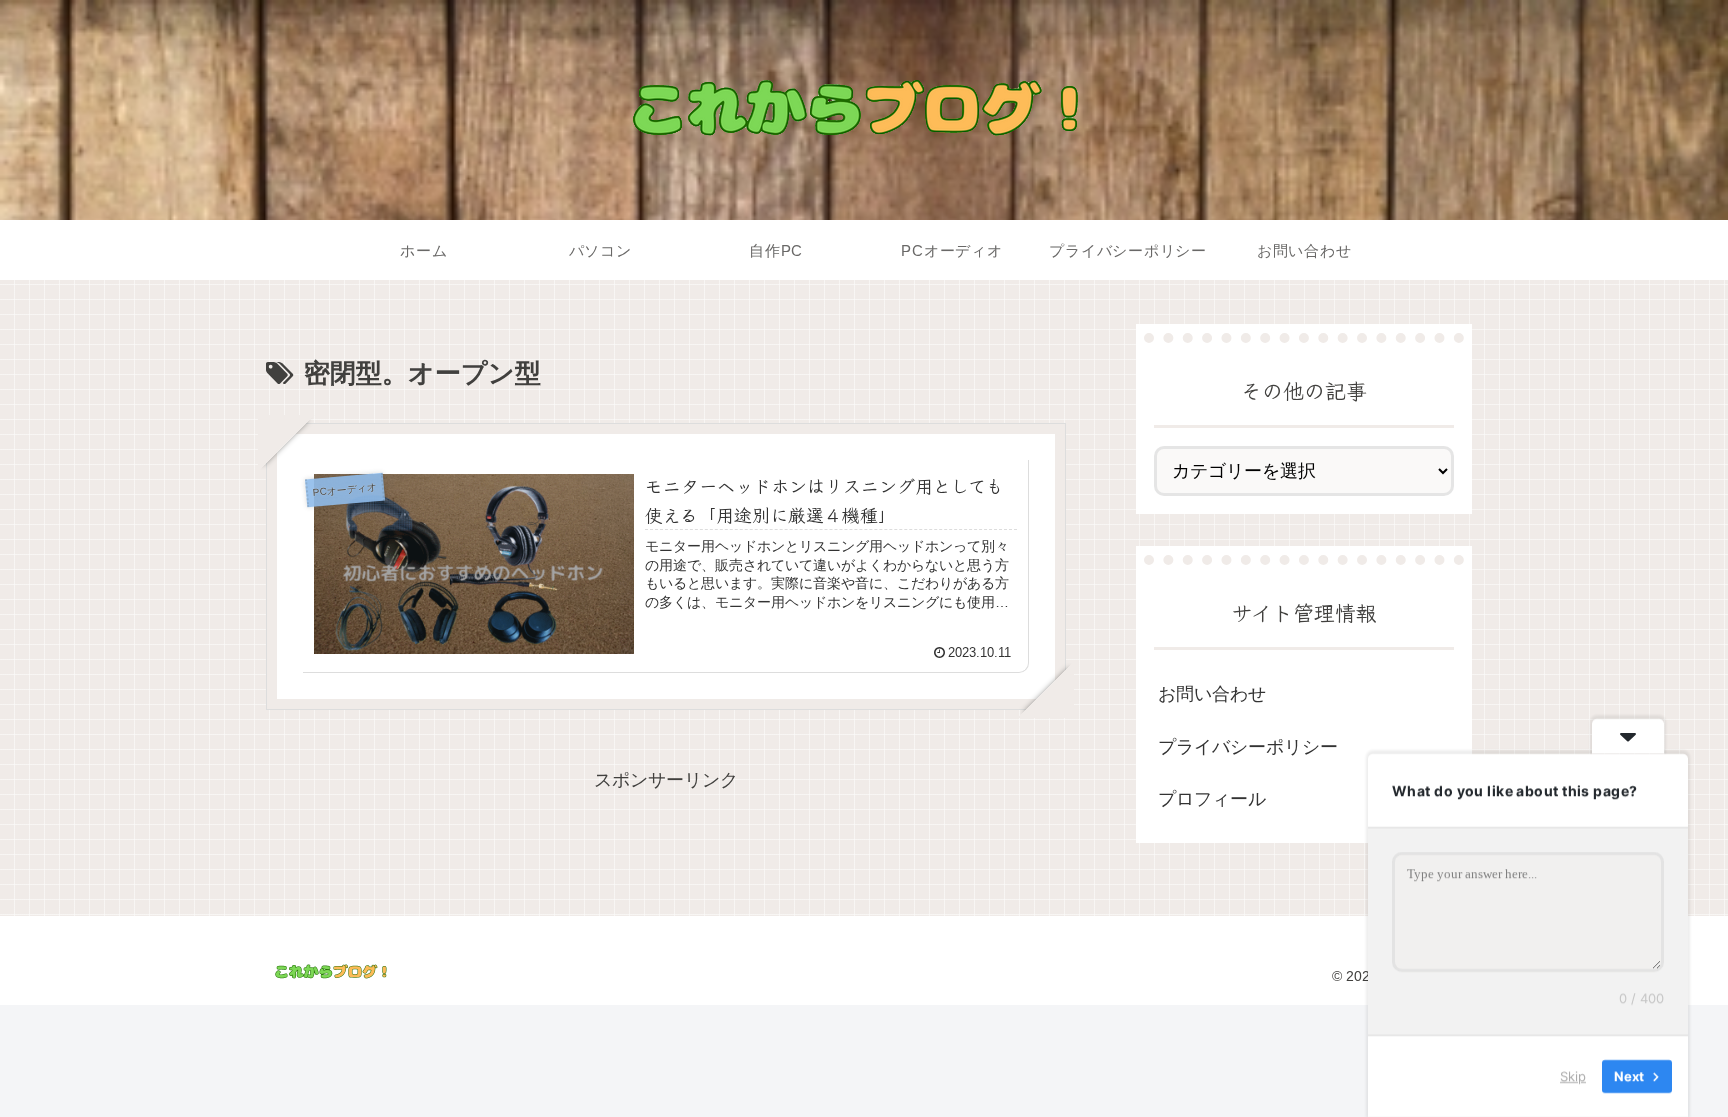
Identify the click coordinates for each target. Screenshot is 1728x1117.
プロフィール (1212, 799)
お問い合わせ (1212, 694)
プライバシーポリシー (1248, 747)
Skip (1573, 1076)
